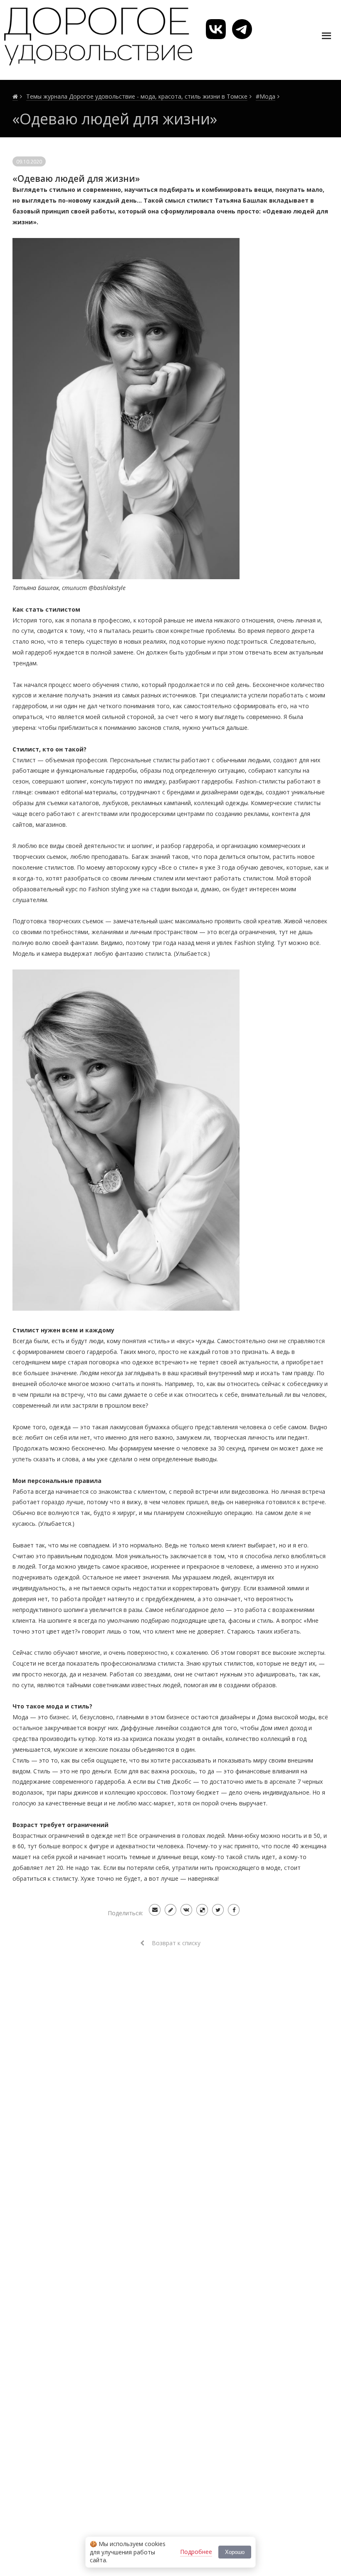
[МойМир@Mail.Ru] (155, 1910)
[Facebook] (234, 1910)
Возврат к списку (175, 1943)
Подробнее (196, 2552)
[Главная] (15, 97)
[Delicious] (202, 1910)
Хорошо (235, 2552)
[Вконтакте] (186, 1910)
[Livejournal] (170, 1910)
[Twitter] (218, 1910)
